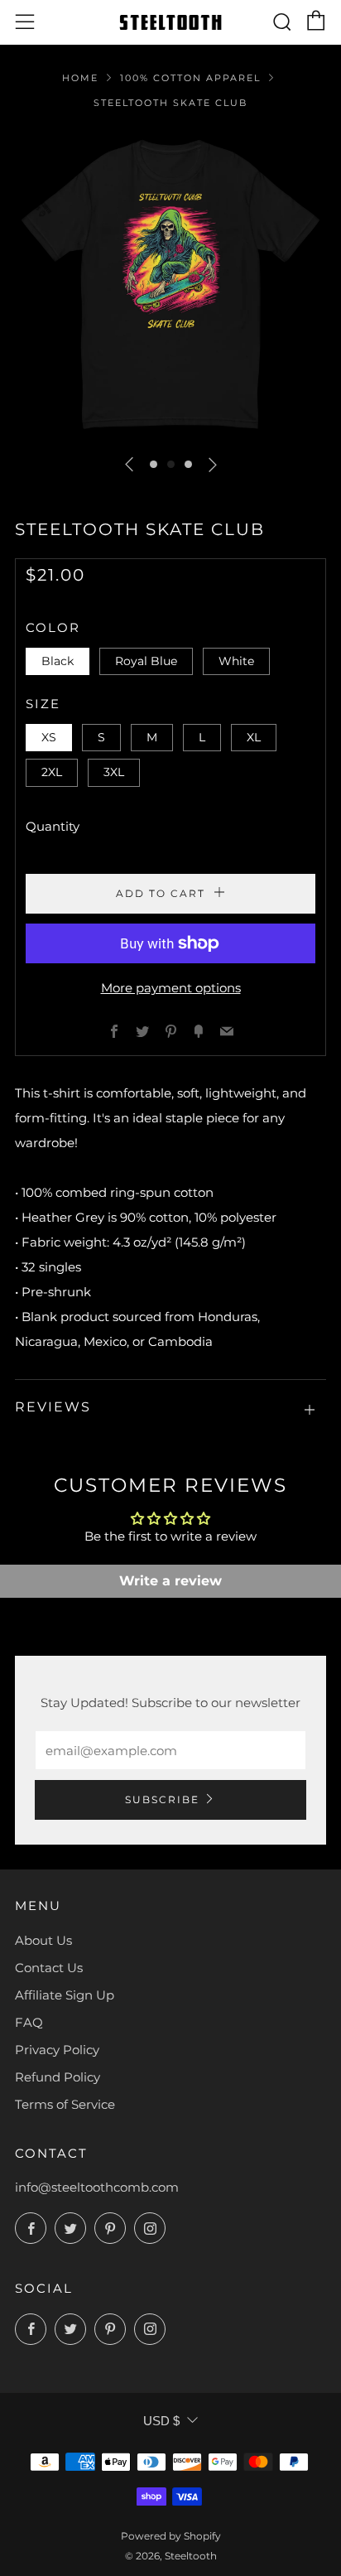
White (236, 661)
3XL (114, 772)
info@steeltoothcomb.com (97, 2187)
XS (49, 737)
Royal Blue (146, 661)
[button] (154, 464)
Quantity (53, 826)
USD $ (161, 2421)
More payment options (171, 988)
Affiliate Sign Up (65, 1995)
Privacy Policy (57, 2050)
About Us (43, 1940)
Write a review (170, 1581)
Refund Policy (58, 2077)
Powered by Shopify (171, 2536)
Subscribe (162, 1799)
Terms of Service (65, 2104)
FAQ (29, 2022)
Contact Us (49, 1968)
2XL (52, 772)
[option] (170, 285)
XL (254, 737)
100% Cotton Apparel (190, 78)
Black (58, 661)
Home (80, 78)
